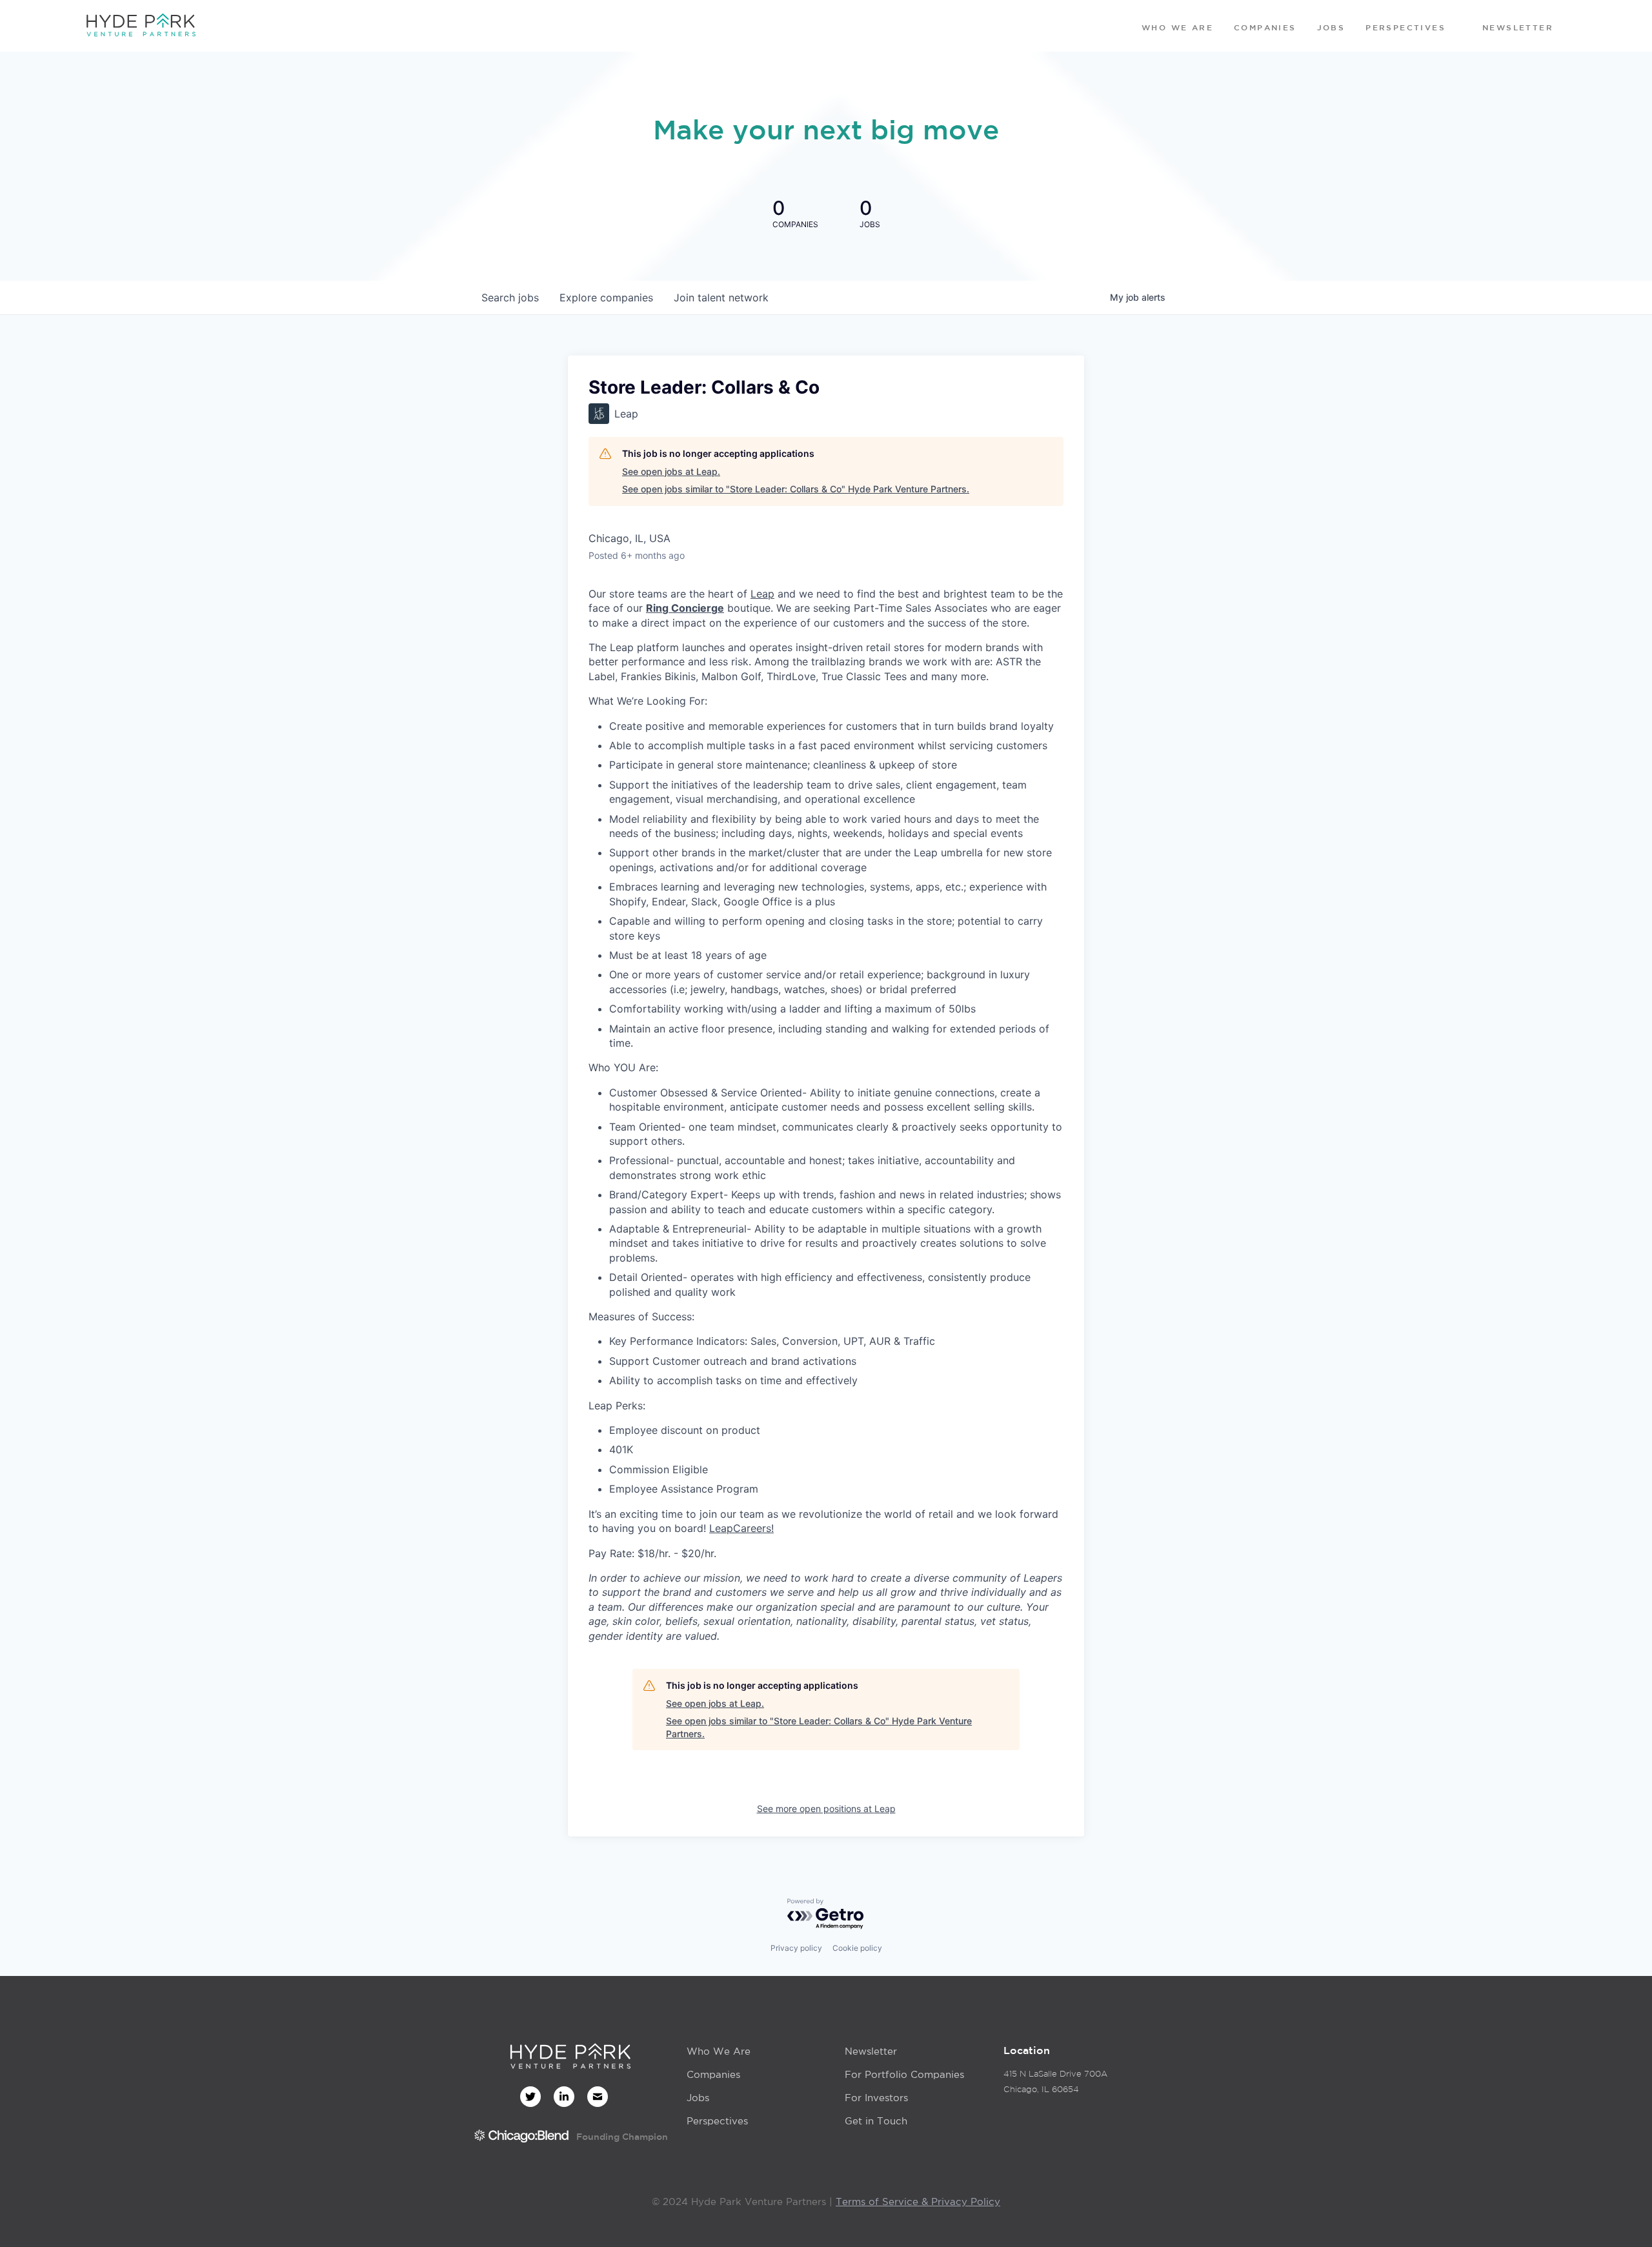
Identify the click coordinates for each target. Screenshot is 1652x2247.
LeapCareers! (741, 1528)
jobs (510, 297)
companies (606, 297)
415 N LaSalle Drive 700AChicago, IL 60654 (1055, 2081)
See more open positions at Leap (826, 1809)
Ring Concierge (685, 608)
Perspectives (717, 2121)
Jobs (698, 2098)
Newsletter (871, 2051)
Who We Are (719, 2051)
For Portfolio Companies (904, 2074)
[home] (141, 26)
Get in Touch (876, 2121)
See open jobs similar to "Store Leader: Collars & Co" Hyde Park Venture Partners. (796, 489)
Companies (713, 2074)
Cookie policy (857, 1948)
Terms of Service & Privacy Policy (918, 2202)
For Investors (876, 2098)
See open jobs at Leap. (671, 471)
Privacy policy (796, 1948)
